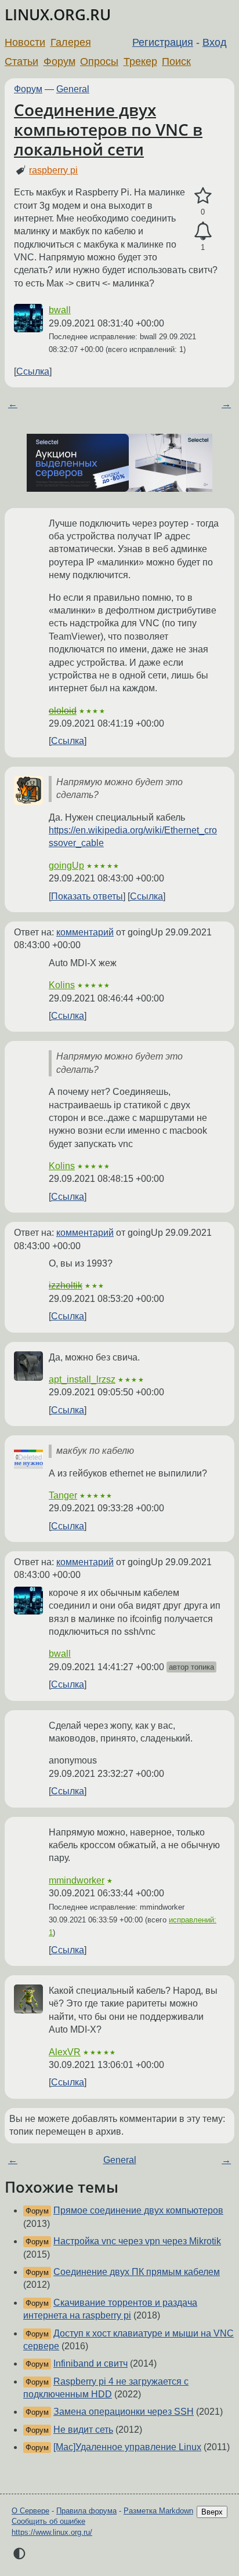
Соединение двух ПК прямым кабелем (137, 2272)
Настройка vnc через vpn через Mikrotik (137, 2241)
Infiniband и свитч (90, 2363)
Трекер (140, 61)
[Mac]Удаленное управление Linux (127, 2447)
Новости (25, 42)
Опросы (99, 61)
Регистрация (163, 42)
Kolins (62, 985)
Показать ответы (87, 896)
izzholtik (66, 1285)
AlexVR (65, 2052)
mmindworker (77, 1880)
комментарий (85, 932)
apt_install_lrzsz (82, 1379)
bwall (60, 310)
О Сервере (30, 2511)
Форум (59, 61)
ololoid (63, 711)
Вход (215, 42)
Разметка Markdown (158, 2511)
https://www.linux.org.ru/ (52, 2532)
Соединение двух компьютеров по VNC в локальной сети (108, 129)
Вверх (212, 2512)
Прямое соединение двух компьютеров (138, 2210)
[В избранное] (203, 196)
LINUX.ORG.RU (58, 15)
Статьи (21, 61)
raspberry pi (53, 170)
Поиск (176, 61)
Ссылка (33, 371)
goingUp (66, 866)
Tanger (63, 1495)
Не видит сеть (83, 2430)
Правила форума (86, 2511)
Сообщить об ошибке (48, 2521)
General (73, 89)
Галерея (71, 42)
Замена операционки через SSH (124, 2412)
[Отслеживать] (203, 231)
